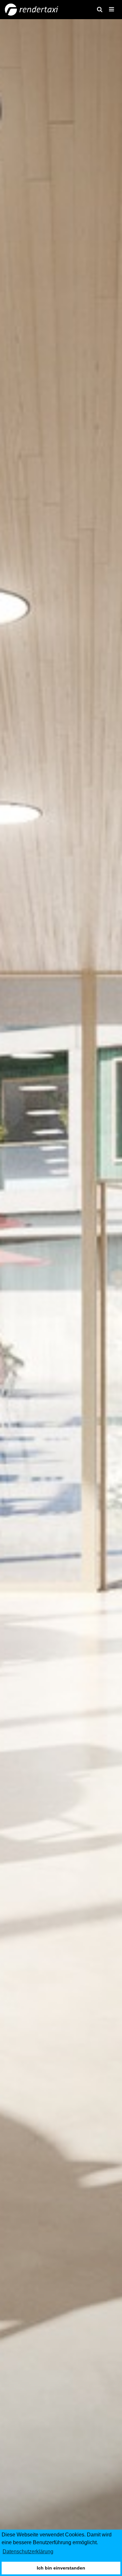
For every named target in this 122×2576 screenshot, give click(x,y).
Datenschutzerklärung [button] (28, 2552)
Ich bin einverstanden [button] (61, 2568)
